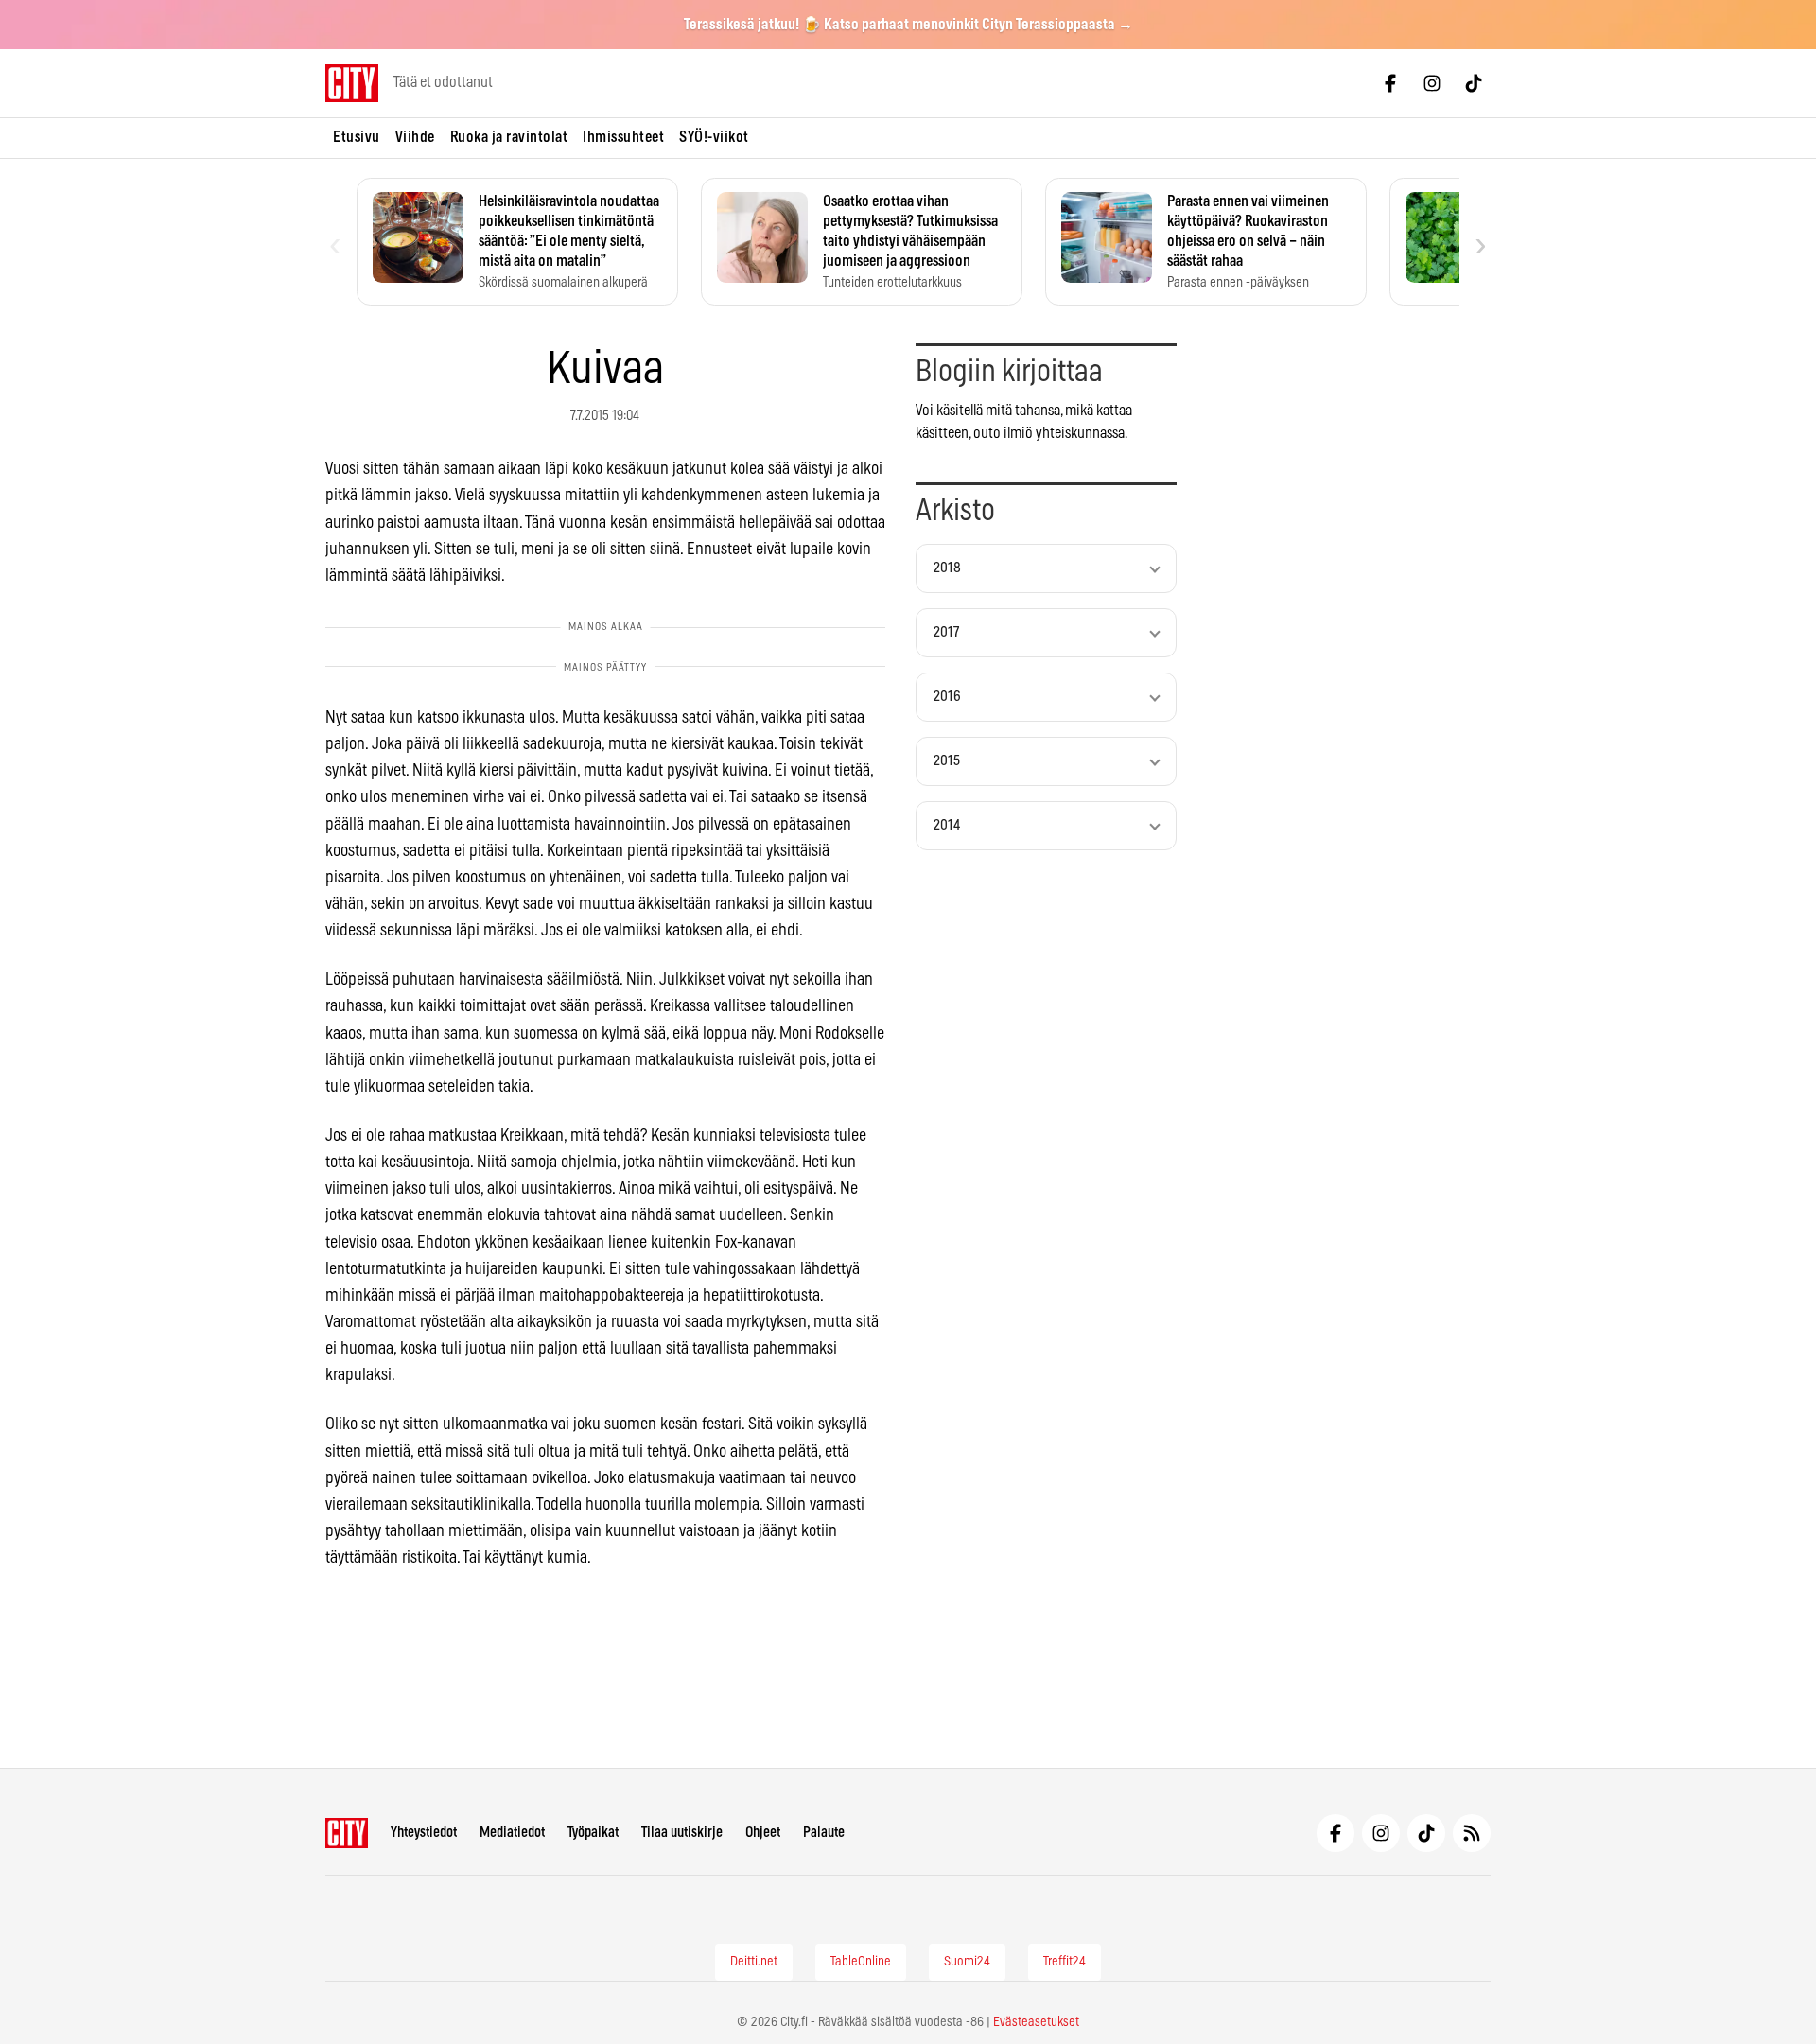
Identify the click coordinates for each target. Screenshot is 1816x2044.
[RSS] (1472, 1833)
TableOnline (861, 1962)
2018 (947, 568)
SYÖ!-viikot (714, 137)
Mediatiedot (512, 1833)
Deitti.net (754, 1962)
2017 (946, 632)
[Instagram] (1432, 83)
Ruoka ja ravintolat (509, 137)
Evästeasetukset (1036, 2022)
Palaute (824, 1833)
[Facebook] (1390, 83)
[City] (347, 1833)
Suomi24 (967, 1962)
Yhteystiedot (424, 1833)
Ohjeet (763, 1833)
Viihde (415, 137)
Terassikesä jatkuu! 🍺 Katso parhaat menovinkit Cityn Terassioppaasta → (908, 25)
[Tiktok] (1474, 83)
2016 (947, 697)
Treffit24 (1065, 1962)
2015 (947, 761)
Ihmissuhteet (623, 137)
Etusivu (357, 137)
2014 (947, 825)
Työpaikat (593, 1833)
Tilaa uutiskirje (682, 1833)
